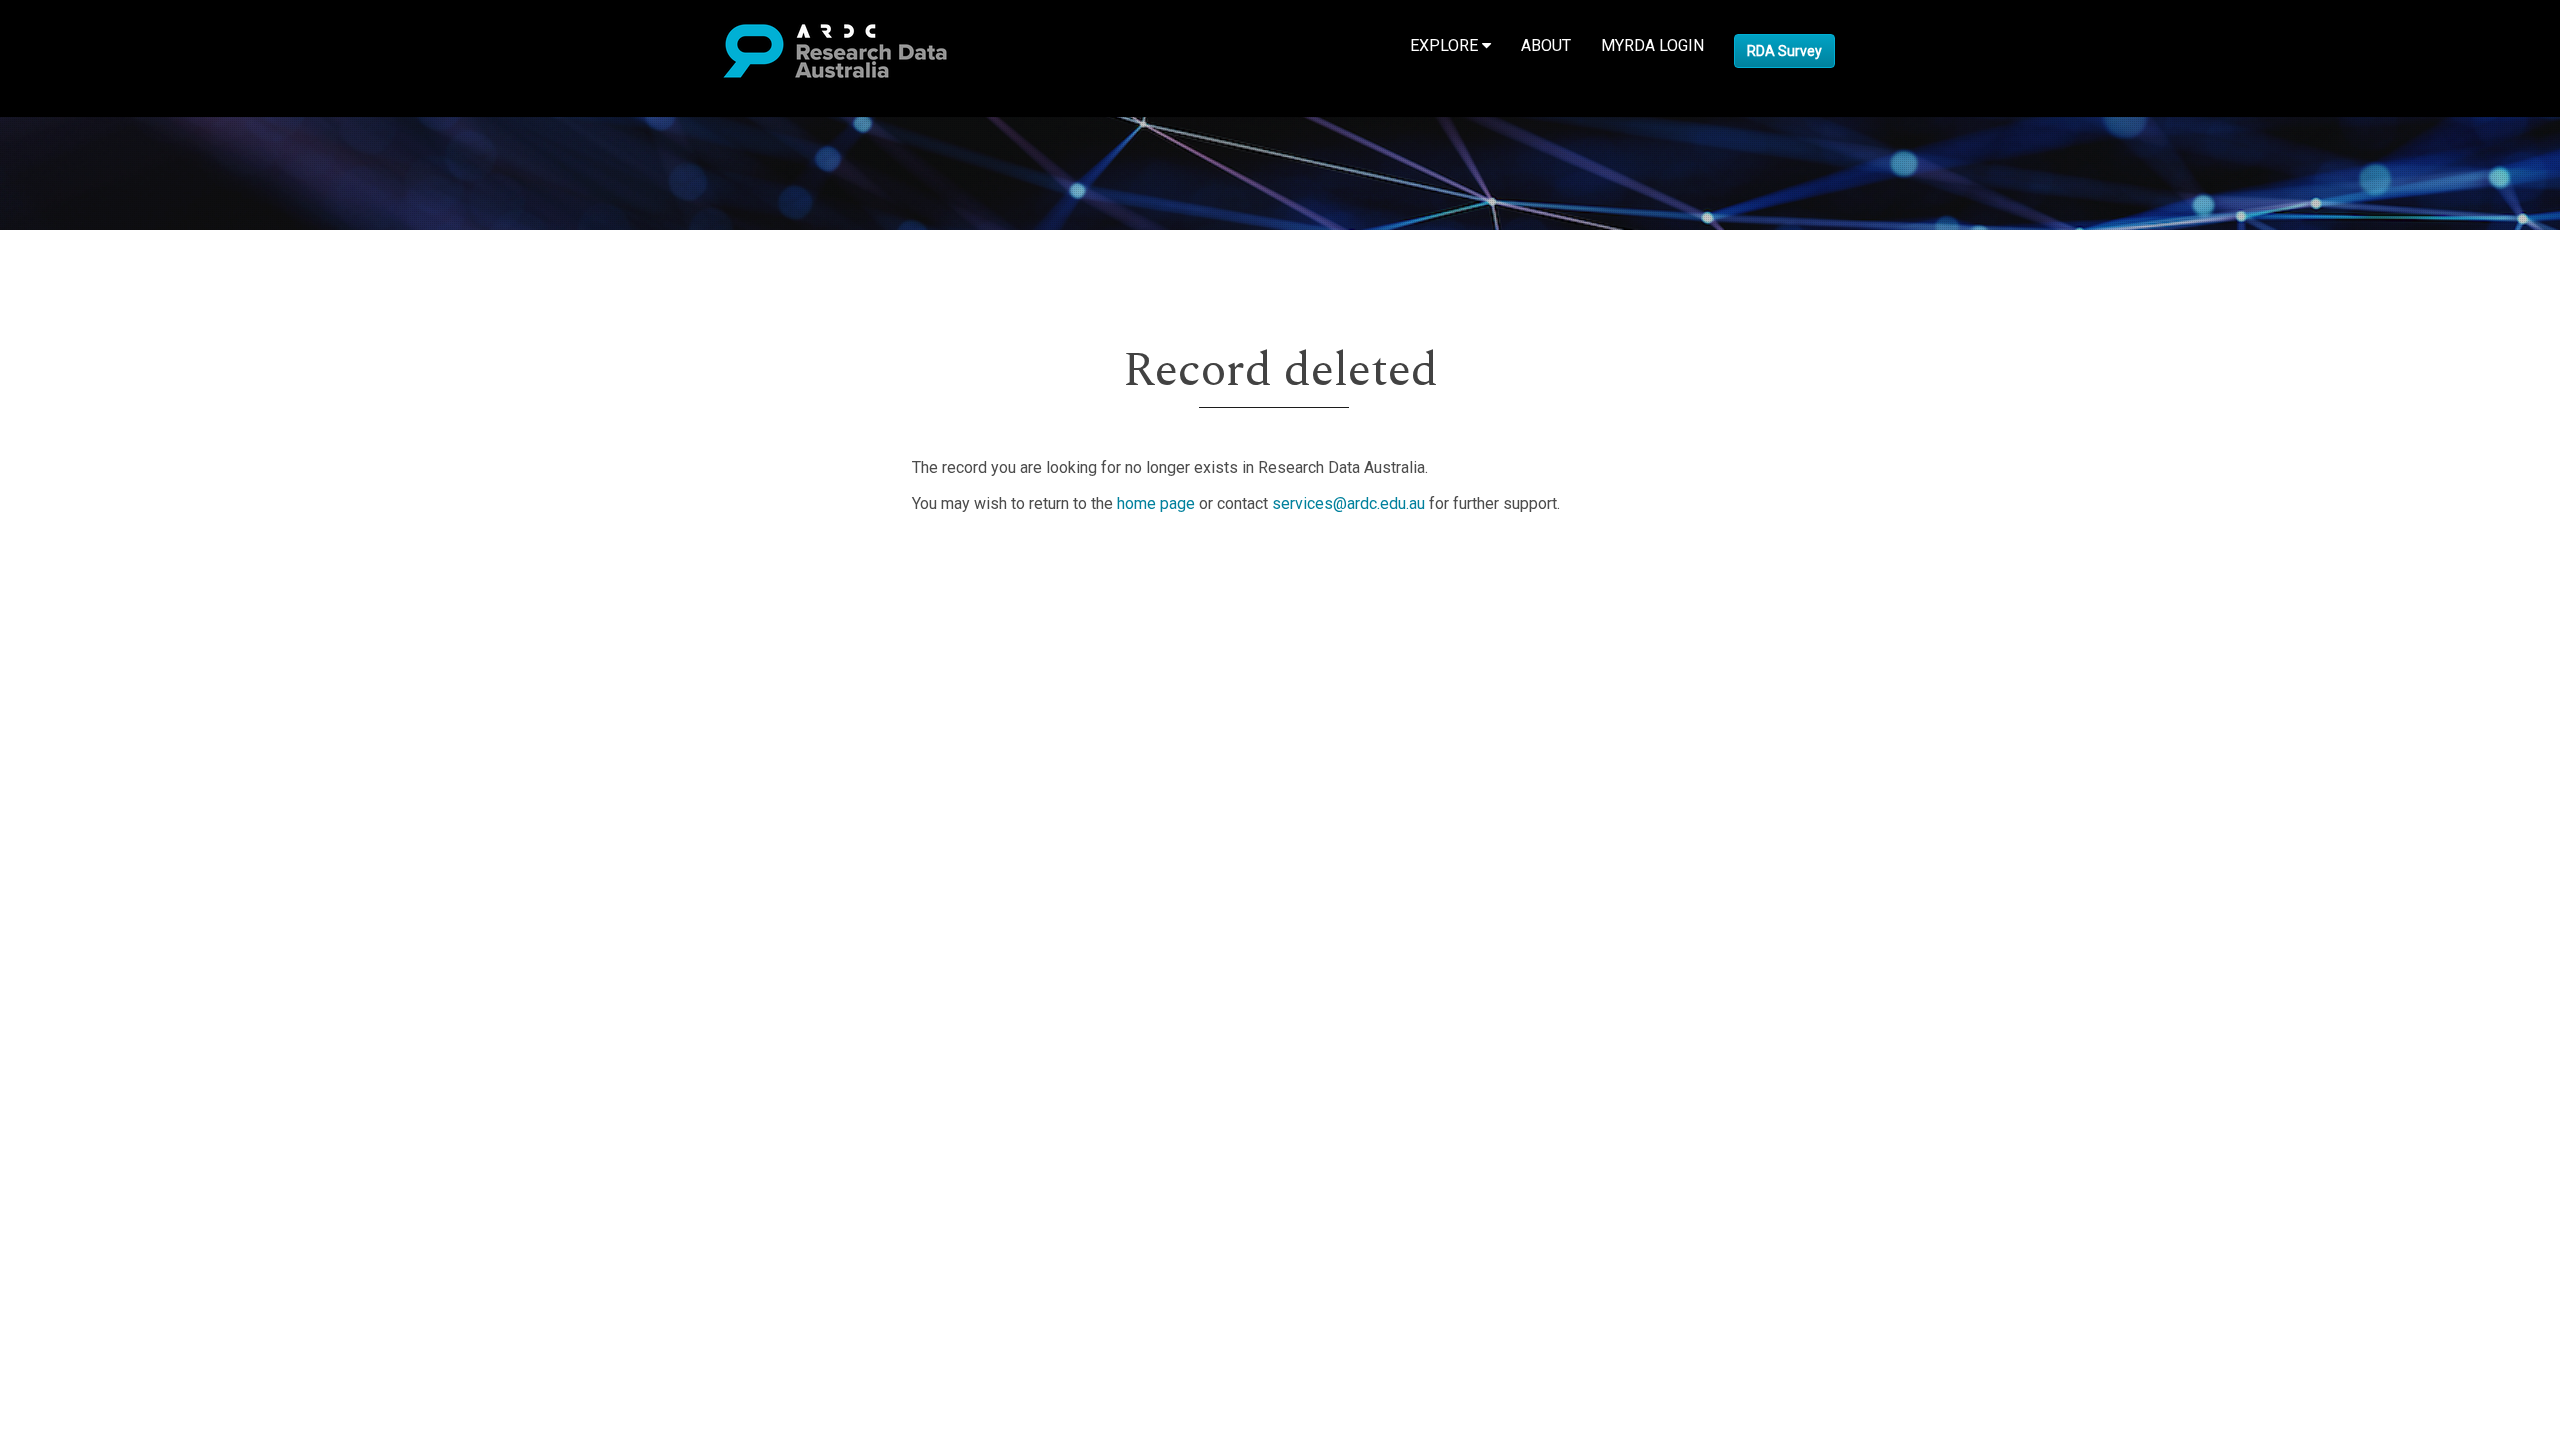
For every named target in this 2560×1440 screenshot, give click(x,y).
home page (1156, 503)
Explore (1446, 45)
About (1546, 45)
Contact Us (100, 611)
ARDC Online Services (139, 683)
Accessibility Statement (145, 767)
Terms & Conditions (130, 719)
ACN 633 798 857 (62, 803)
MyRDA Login (1652, 45)
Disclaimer (99, 635)
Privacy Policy (112, 743)
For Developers (116, 659)
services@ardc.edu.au (1348, 503)
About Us (94, 563)
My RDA (90, 587)
